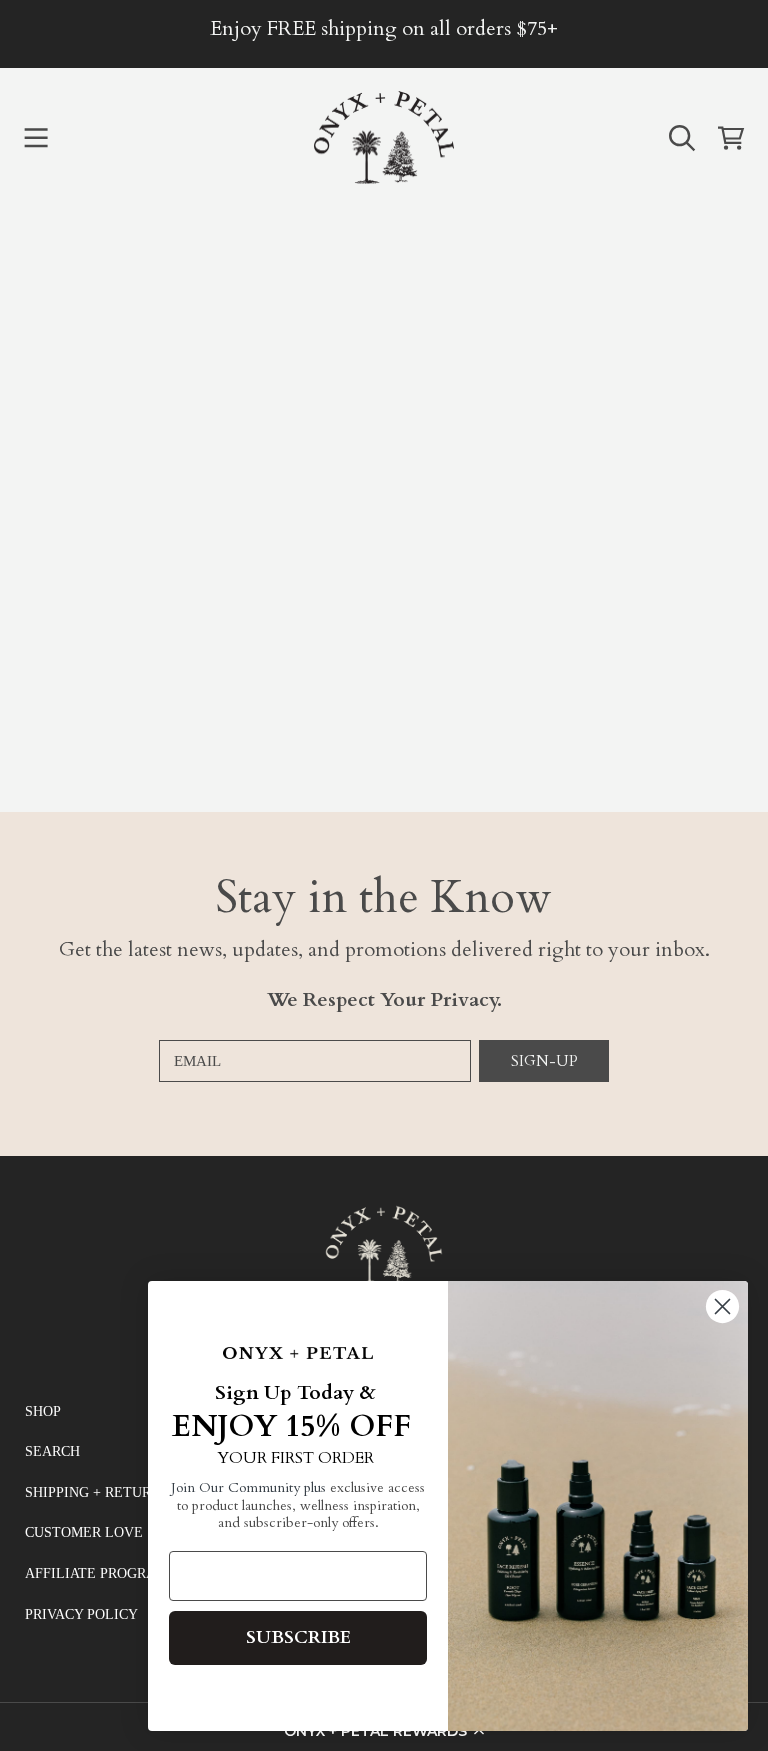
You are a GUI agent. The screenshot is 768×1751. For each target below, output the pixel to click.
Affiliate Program (96, 1573)
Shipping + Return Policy (120, 1492)
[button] (36, 138)
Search (52, 1451)
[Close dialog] (722, 1306)
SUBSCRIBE (298, 1637)
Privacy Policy (81, 1614)
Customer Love (84, 1532)
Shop (43, 1411)
